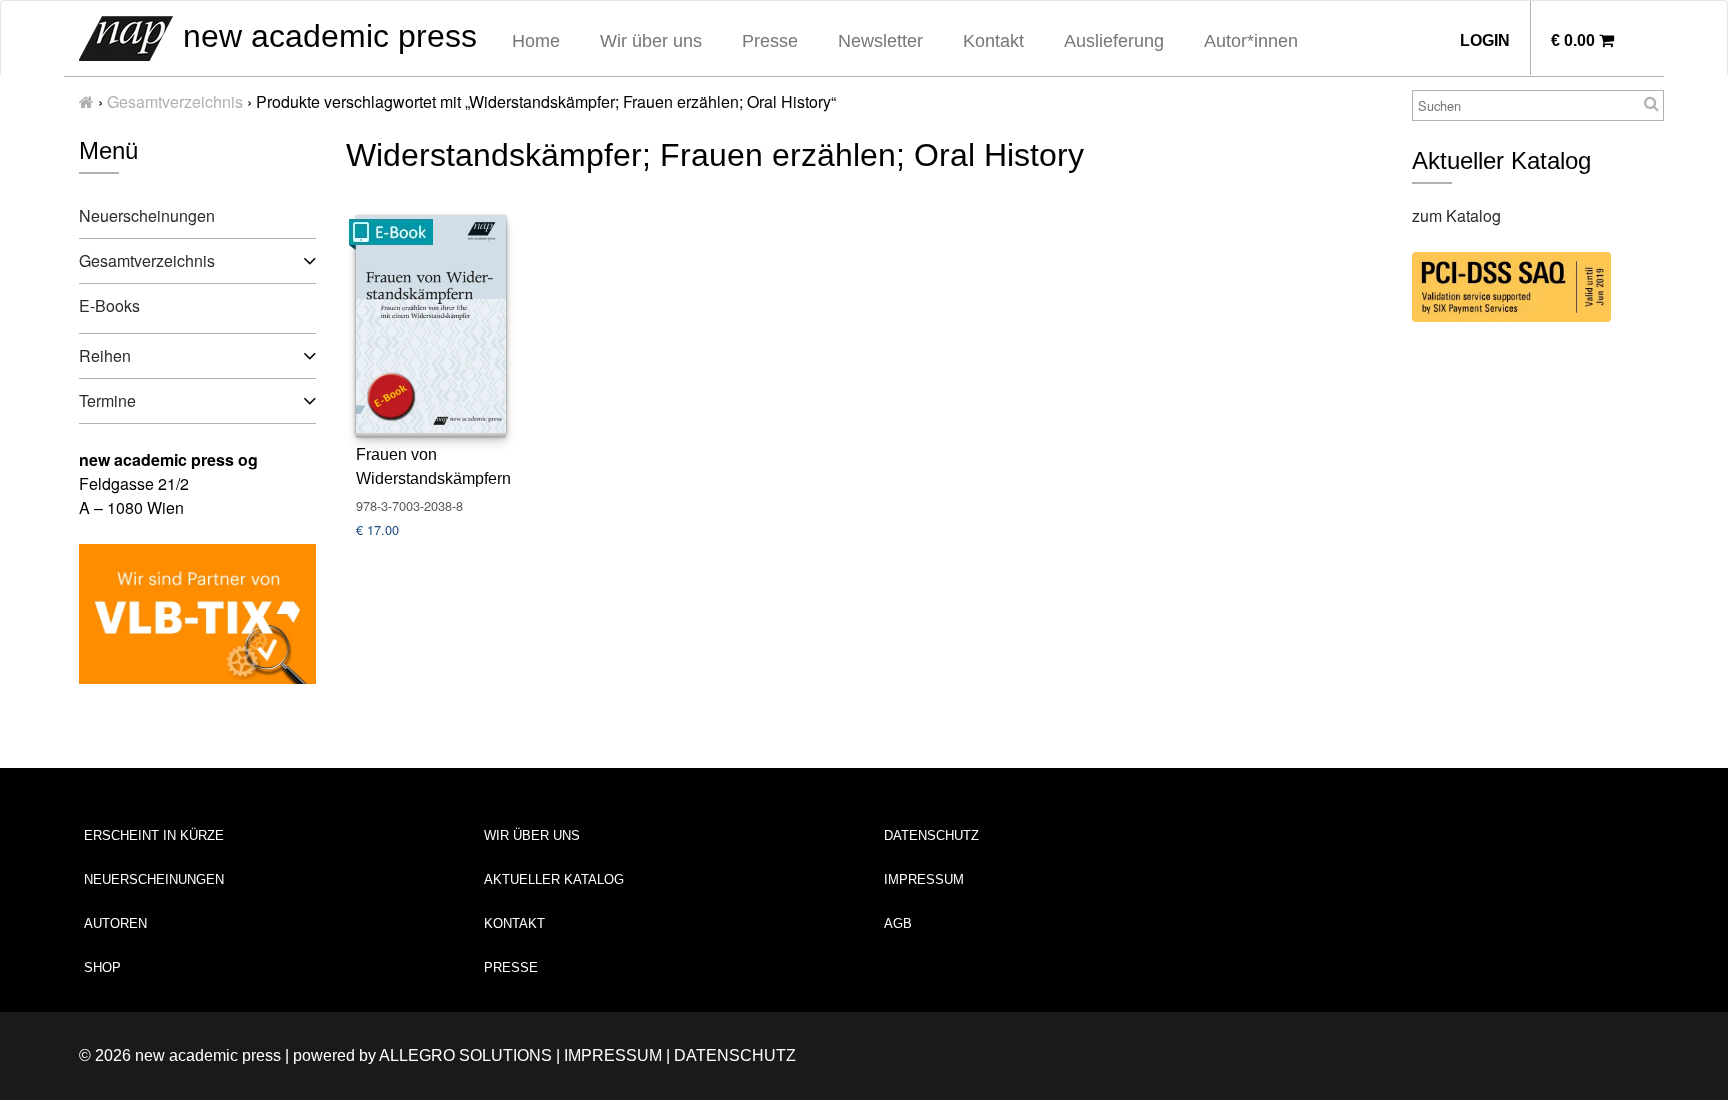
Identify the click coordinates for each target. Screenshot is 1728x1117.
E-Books (109, 305)
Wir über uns (651, 41)
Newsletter (880, 41)
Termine (107, 400)
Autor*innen (1251, 41)
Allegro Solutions (465, 1055)
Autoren (115, 923)
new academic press (325, 36)
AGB (898, 923)
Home (536, 41)
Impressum (924, 879)
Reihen (105, 355)
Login (1485, 40)
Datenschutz (931, 835)
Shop (102, 967)
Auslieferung (1114, 41)
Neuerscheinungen (147, 215)
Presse (770, 41)
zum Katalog (1456, 215)
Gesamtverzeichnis (175, 101)
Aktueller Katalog (554, 879)
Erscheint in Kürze (154, 835)
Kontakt (993, 41)
